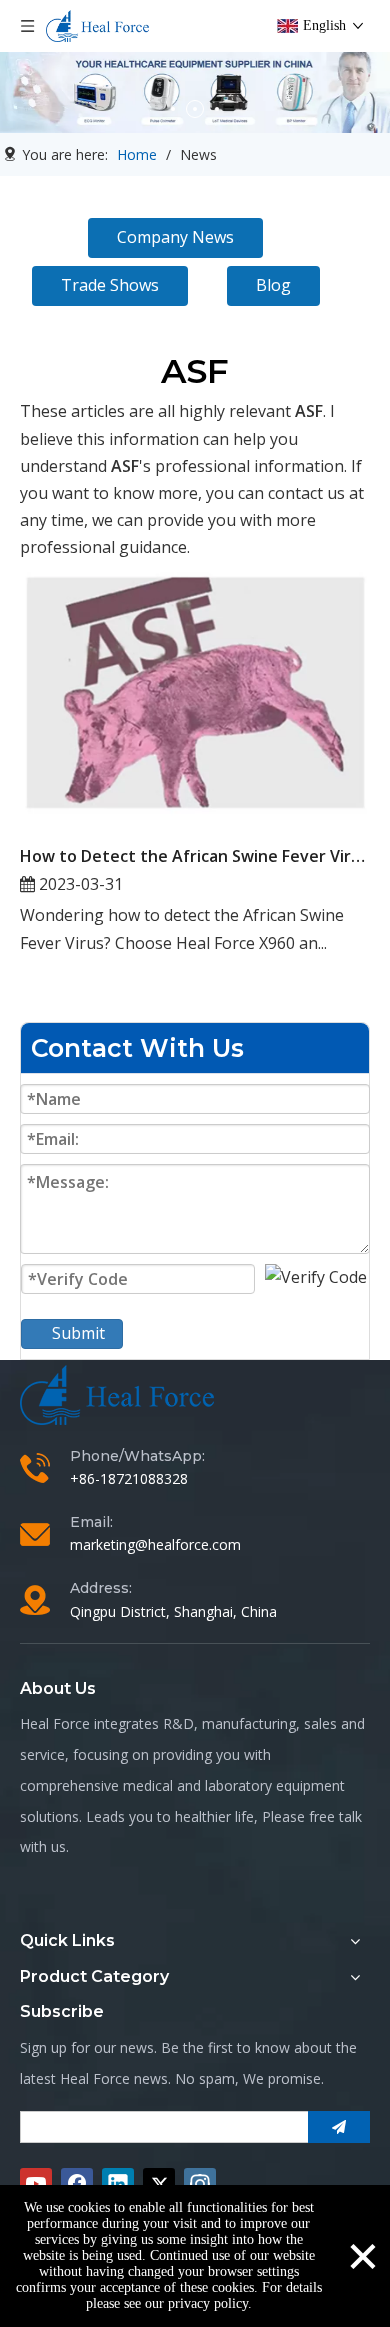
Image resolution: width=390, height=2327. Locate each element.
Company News (175, 237)
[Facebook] (77, 2184)
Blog (273, 285)
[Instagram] (200, 2184)
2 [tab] (195, 109)
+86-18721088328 (129, 1478)
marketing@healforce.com (155, 1544)
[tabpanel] (195, 92)
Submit (78, 1333)
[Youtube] (36, 2184)
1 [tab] (173, 109)
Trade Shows (110, 285)
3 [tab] (217, 109)
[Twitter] (159, 2184)
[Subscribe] (339, 2127)
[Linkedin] (118, 2184)
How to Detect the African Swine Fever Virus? (195, 856)
